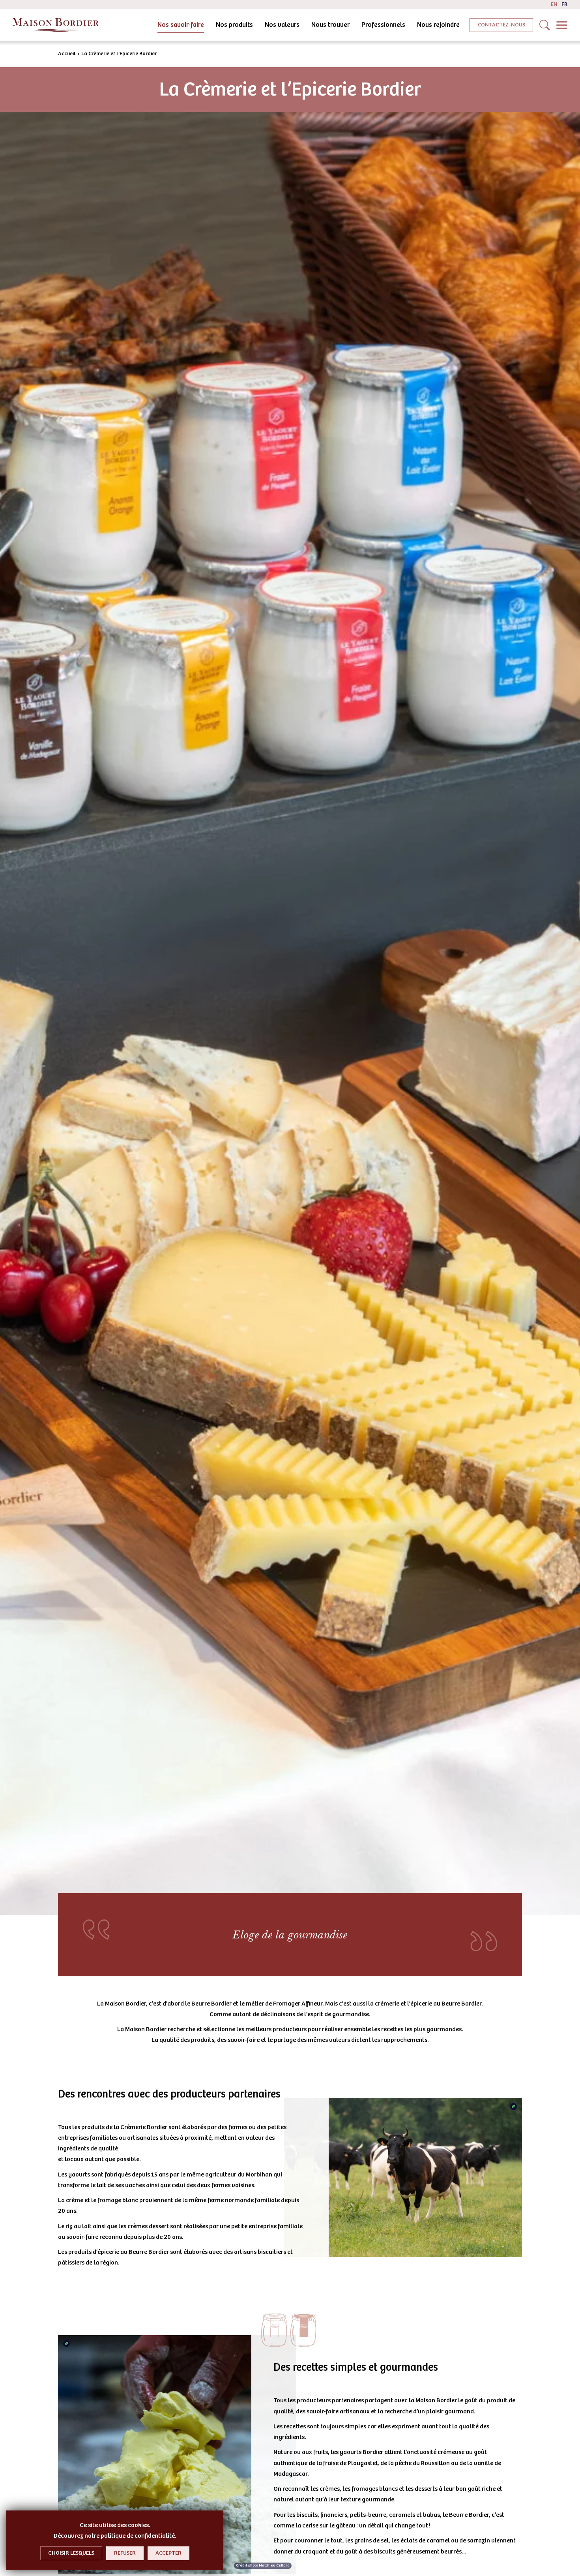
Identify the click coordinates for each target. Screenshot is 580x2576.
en (554, 4)
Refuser (125, 2553)
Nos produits (234, 25)
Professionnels (383, 25)
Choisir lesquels (71, 2553)
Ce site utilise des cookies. (115, 2525)
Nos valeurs (282, 25)
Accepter (168, 2553)
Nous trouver (330, 25)
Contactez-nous (501, 25)
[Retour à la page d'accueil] (56, 25)
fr (564, 4)
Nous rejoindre (438, 25)
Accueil (67, 54)
